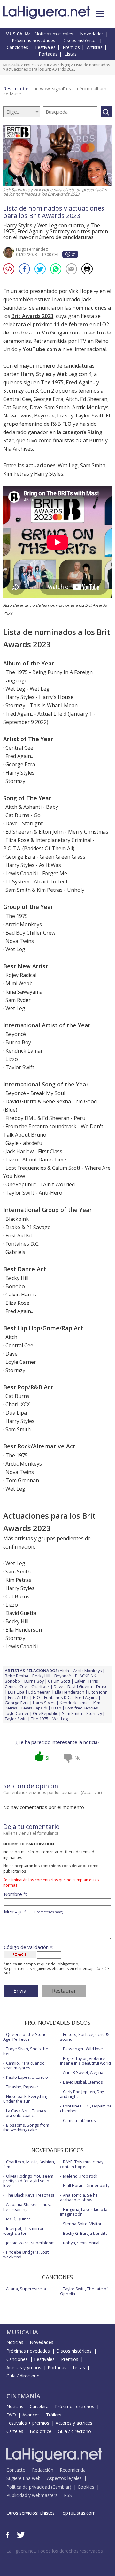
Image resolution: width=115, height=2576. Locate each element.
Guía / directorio (23, 2376)
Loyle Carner (17, 1713)
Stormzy (94, 1713)
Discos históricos (80, 40)
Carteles (15, 2431)
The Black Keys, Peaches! (30, 2195)
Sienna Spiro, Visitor (82, 2224)
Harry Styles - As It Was (33, 865)
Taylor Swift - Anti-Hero (34, 1193)
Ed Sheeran (40, 1692)
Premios (71, 47)
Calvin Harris (86, 1681)
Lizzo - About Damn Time (36, 1160)
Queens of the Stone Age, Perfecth (25, 2037)
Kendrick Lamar (74, 1703)
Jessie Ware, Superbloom (30, 2243)
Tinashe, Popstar (22, 2087)
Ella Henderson (70, 1692)
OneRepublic (45, 1713)
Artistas (95, 47)
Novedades (92, 34)
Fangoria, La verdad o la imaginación (84, 2212)
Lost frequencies (82, 1708)
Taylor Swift (16, 1719)
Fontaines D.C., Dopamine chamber (86, 2108)
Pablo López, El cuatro (27, 2077)
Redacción (43, 2470)
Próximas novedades (34, 40)
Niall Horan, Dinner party (86, 2185)
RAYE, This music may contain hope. (82, 2164)
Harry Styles (44, 1703)
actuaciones (41, 465)
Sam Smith (72, 1713)
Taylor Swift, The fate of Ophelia (84, 2291)
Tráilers (54, 2415)
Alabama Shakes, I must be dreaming (27, 2207)
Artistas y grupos (24, 2367)
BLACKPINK (86, 1676)
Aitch (64, 1671)
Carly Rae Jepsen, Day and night (82, 2094)
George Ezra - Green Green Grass (45, 857)
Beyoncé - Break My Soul (35, 1093)
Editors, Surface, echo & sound (84, 2037)
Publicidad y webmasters (32, 2495)
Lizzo (56, 1708)
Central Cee (16, 1686)
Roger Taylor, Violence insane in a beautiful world (85, 2061)
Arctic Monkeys (88, 1671)
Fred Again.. (86, 1697)
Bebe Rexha (16, 1676)
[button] (100, 14)
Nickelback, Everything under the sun (26, 2099)
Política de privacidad (28, 2487)
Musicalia (11, 65)
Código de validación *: (29, 1947)
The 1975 (40, 1719)
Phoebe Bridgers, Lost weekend (26, 2254)
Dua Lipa (16, 1692)
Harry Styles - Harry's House (39, 697)
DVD (11, 2415)
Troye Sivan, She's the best (26, 2051)
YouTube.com (40, 349)
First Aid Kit (18, 1697)
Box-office (41, 2431)
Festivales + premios (28, 2423)
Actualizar (91, 1792)
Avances (31, 2415)
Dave (58, 1686)
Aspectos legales (64, 2478)
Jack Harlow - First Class (34, 1151)
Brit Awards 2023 (32, 316)
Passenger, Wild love (83, 2049)
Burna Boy (34, 1681)
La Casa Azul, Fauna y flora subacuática (25, 2113)
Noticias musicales (54, 34)
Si (47, 1758)
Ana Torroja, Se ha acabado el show (79, 2197)
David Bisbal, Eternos (83, 2082)
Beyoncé (63, 1676)
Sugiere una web (23, 2478)
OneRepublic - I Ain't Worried (40, 1184)
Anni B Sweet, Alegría (83, 2072)
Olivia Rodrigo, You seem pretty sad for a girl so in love (28, 2181)
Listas (71, 54)
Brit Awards (53, 65)
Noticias (31, 65)
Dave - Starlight (24, 823)
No (78, 1758)
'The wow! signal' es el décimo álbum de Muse (55, 91)
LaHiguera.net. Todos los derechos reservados (55, 2551)
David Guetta (80, 1686)
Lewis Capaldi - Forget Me (36, 873)
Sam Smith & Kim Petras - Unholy (45, 890)
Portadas (48, 54)
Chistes (47, 2513)
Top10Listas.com (78, 2513)
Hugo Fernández (32, 249)
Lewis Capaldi (34, 1708)
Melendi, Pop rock (80, 2176)
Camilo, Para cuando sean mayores (24, 2065)
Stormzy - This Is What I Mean (42, 705)
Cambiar (61, 2487)
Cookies (86, 2487)
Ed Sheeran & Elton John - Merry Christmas (57, 832)
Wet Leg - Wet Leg (27, 689)
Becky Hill (41, 1676)
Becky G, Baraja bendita (85, 2233)
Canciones (17, 47)
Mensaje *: (33, 1912)
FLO (36, 1697)
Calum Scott (59, 1681)
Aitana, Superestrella (26, 2289)
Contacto (16, 2470)
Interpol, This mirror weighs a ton (23, 2231)
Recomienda (73, 2470)
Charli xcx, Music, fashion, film (29, 2164)
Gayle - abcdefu (24, 1143)
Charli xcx (40, 1686)
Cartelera (39, 2406)
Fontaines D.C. (58, 1697)
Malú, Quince (19, 2219)
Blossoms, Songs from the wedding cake (26, 2127)
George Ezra (17, 1703)
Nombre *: (15, 1894)
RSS (68, 2495)
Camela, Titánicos (79, 2120)
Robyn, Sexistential (81, 2243)
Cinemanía (23, 2396)
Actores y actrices (74, 2423)
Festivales (45, 47)
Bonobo (12, 1681)
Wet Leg (60, 1719)
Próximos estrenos (75, 2406)
